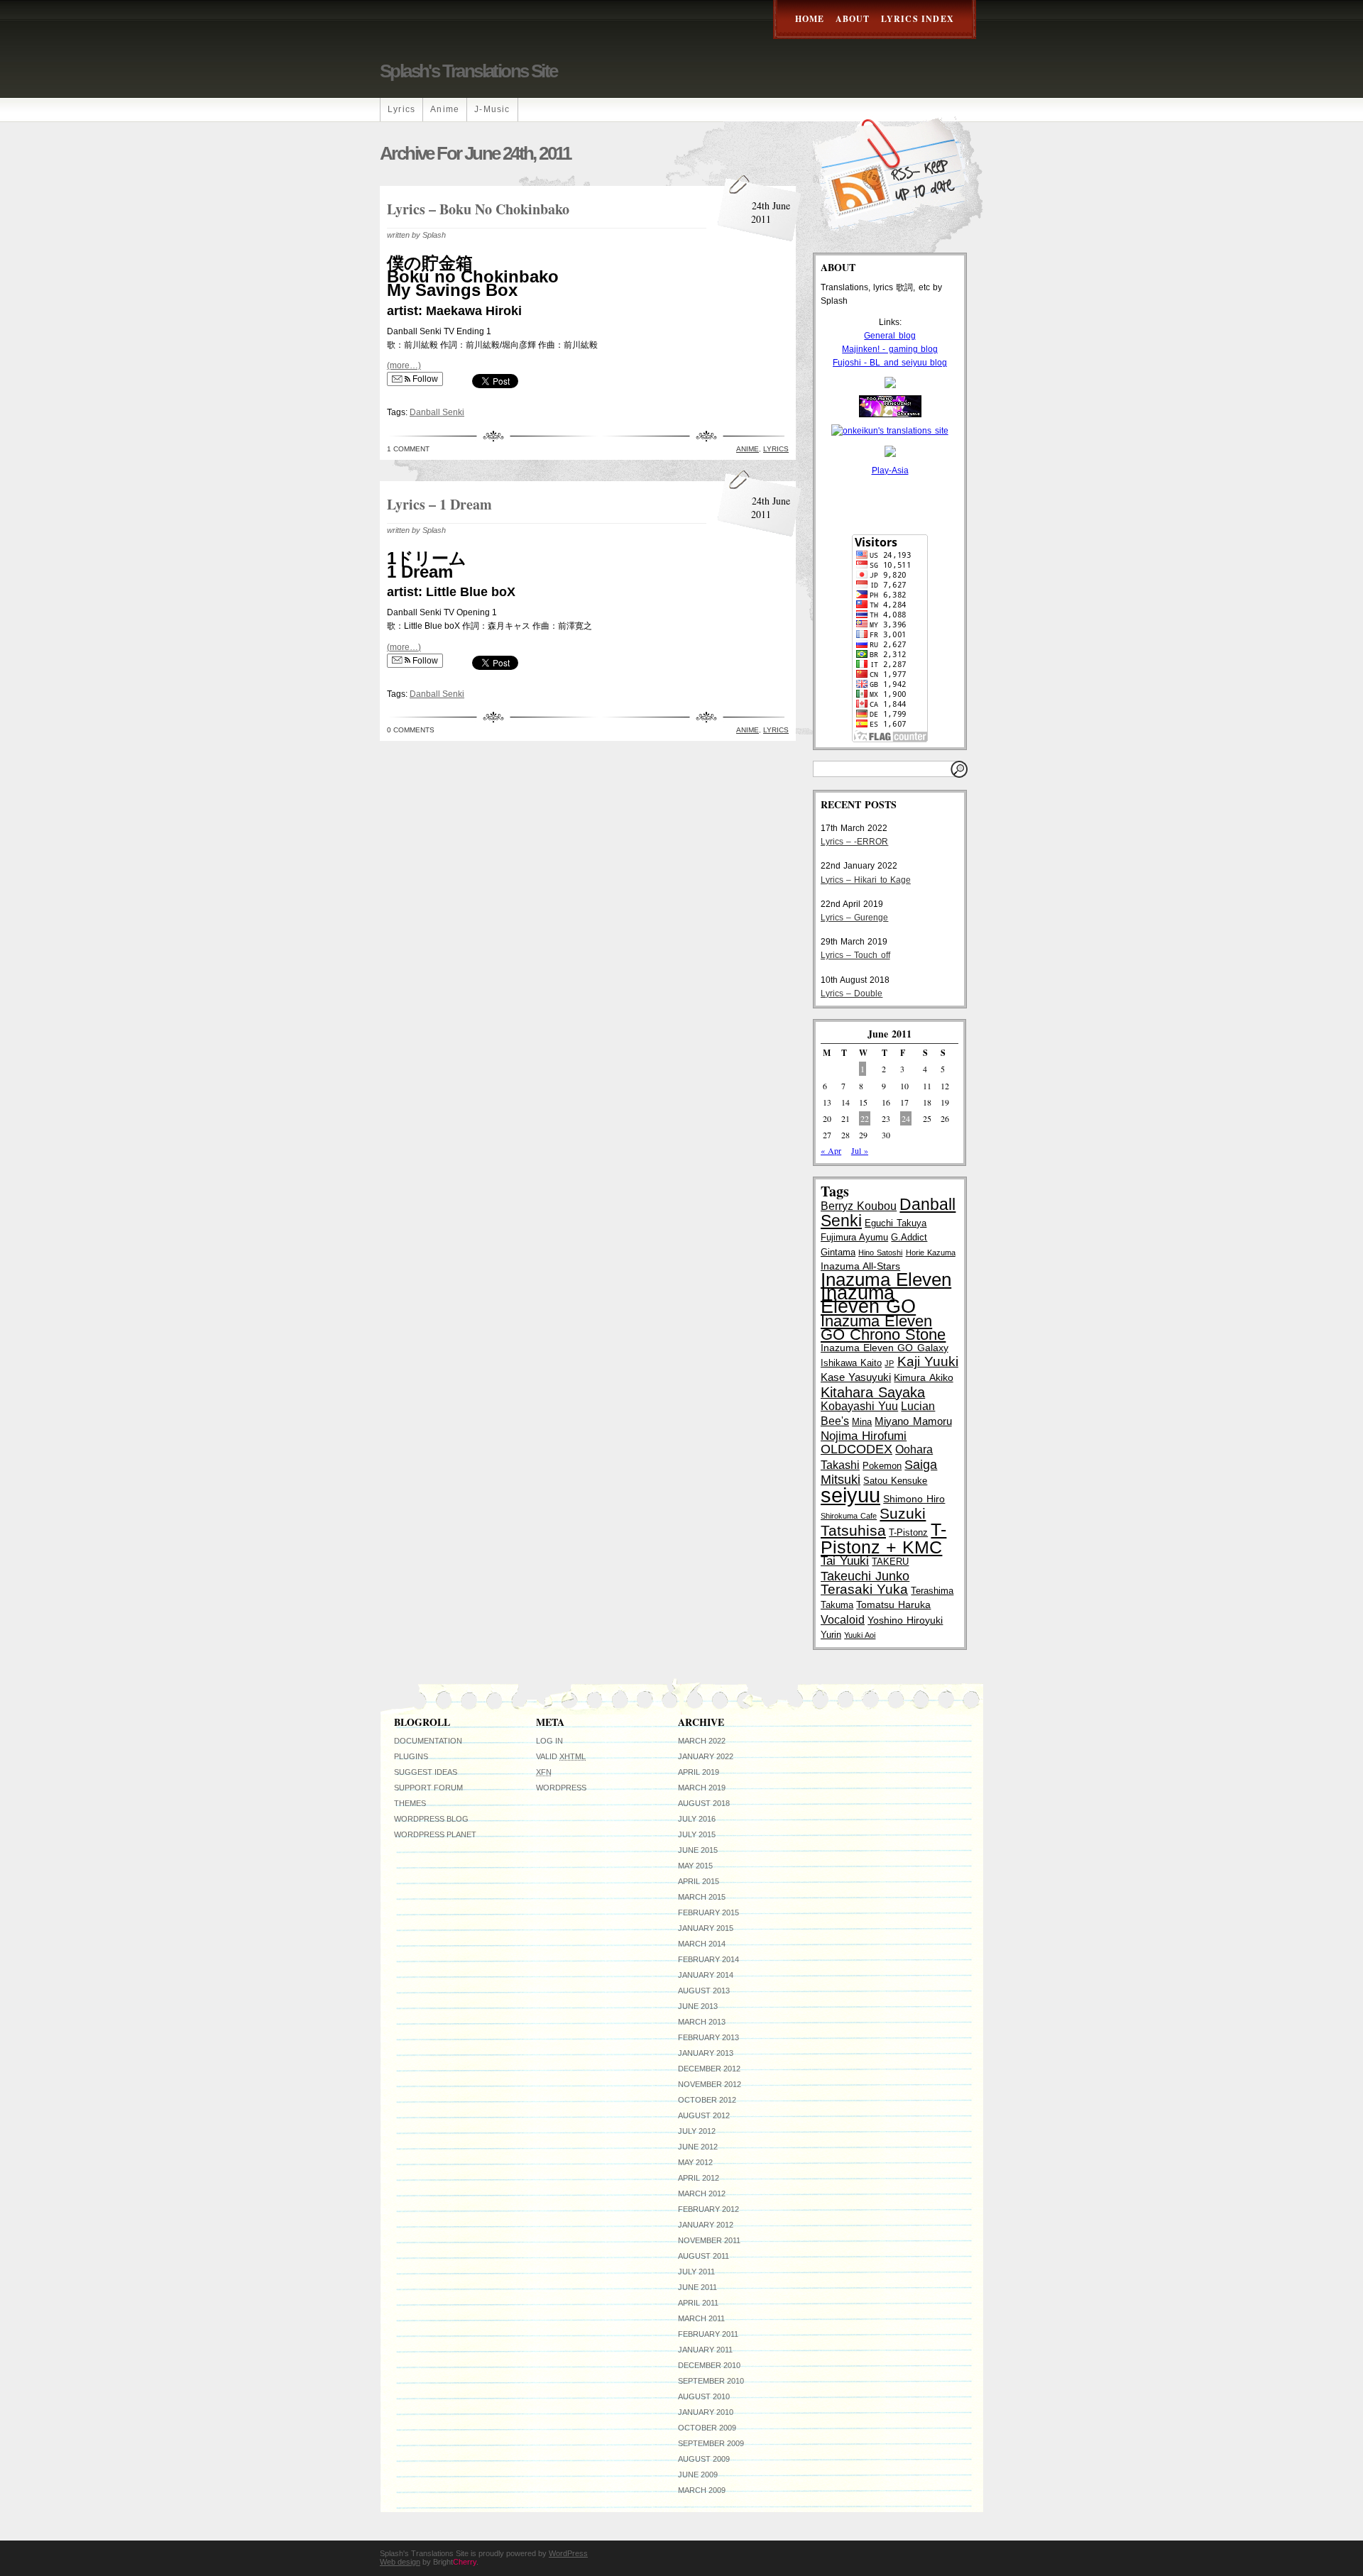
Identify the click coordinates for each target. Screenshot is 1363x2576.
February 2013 (708, 2037)
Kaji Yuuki (928, 1361)
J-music (492, 109)
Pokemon (882, 1466)
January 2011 (705, 2350)
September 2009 (711, 2443)
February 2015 (708, 1912)
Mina (862, 1422)
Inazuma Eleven (886, 1279)
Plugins (411, 1756)
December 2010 (709, 2365)
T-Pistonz (908, 1532)
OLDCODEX (856, 1449)
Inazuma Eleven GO (868, 1300)
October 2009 (707, 2428)
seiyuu (850, 1495)
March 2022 (702, 1741)
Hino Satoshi (880, 1253)
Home (810, 19)
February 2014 (708, 1959)
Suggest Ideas (426, 1772)
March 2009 (702, 2490)
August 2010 (704, 2396)
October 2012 (707, 2100)
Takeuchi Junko (865, 1576)
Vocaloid (843, 1619)
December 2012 (709, 2069)
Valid (561, 1756)
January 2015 (706, 1928)
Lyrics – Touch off (855, 955)
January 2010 (706, 2412)
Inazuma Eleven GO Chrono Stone (883, 1328)
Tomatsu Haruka (893, 1605)
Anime (445, 109)
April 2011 (698, 2303)
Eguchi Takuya (896, 1223)
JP (889, 1363)
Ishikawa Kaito (851, 1363)
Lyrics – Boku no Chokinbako (478, 209)
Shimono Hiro (914, 1499)
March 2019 (702, 1788)
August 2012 (704, 2115)
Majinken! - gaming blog (890, 349)
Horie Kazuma (931, 1253)
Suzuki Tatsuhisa (873, 1522)
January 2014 (706, 1975)
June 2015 (698, 1850)
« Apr (831, 1150)
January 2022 (706, 1756)
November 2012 (710, 2084)
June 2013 (698, 2006)
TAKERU (890, 1562)
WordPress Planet (435, 1834)
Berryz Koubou (859, 1206)
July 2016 (697, 1819)
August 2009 (704, 2459)
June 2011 (697, 2287)
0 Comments (411, 730)
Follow (424, 379)
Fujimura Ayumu (854, 1237)
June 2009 (698, 2475)
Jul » (860, 1150)
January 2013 (706, 2053)
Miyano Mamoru (913, 1421)
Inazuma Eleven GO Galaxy (885, 1348)
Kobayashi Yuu (859, 1406)
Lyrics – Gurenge (854, 918)
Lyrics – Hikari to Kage (866, 880)
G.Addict (909, 1237)
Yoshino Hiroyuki (905, 1620)
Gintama (838, 1252)
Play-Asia (890, 470)
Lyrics (401, 109)
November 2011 (709, 2240)
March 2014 (702, 1944)
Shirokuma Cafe (849, 1516)
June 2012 (698, 2147)
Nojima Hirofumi (864, 1436)
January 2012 (706, 2225)
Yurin (831, 1635)
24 (906, 1118)
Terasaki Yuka (864, 1589)
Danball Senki (437, 412)
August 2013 (704, 1991)
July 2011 (696, 2272)
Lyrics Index (918, 19)
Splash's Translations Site (468, 71)
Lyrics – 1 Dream (439, 504)
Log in (549, 1741)
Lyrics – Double (852, 993)
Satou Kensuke (895, 1481)
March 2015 (702, 1897)
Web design (400, 2562)
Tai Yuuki (845, 1561)
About (853, 19)
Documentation (428, 1741)
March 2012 (702, 2194)
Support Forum (428, 1788)
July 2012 (697, 2131)
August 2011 (704, 2256)
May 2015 (695, 1866)
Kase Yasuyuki (856, 1377)
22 (865, 1118)
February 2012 (708, 2209)
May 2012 (695, 2162)
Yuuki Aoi (860, 1635)
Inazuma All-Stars (860, 1266)
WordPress (561, 1788)
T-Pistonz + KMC (883, 1538)
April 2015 (699, 1881)
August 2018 (704, 1803)
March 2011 (701, 2318)
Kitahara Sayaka (873, 1392)
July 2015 (697, 1834)
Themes (410, 1803)
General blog (889, 336)
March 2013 (702, 2022)
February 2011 (708, 2334)
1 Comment (408, 449)
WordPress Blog (431, 1819)
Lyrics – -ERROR (854, 842)
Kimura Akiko (923, 1377)
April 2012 (699, 2178)
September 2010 (711, 2381)
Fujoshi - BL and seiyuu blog (890, 363)
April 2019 (699, 1772)
